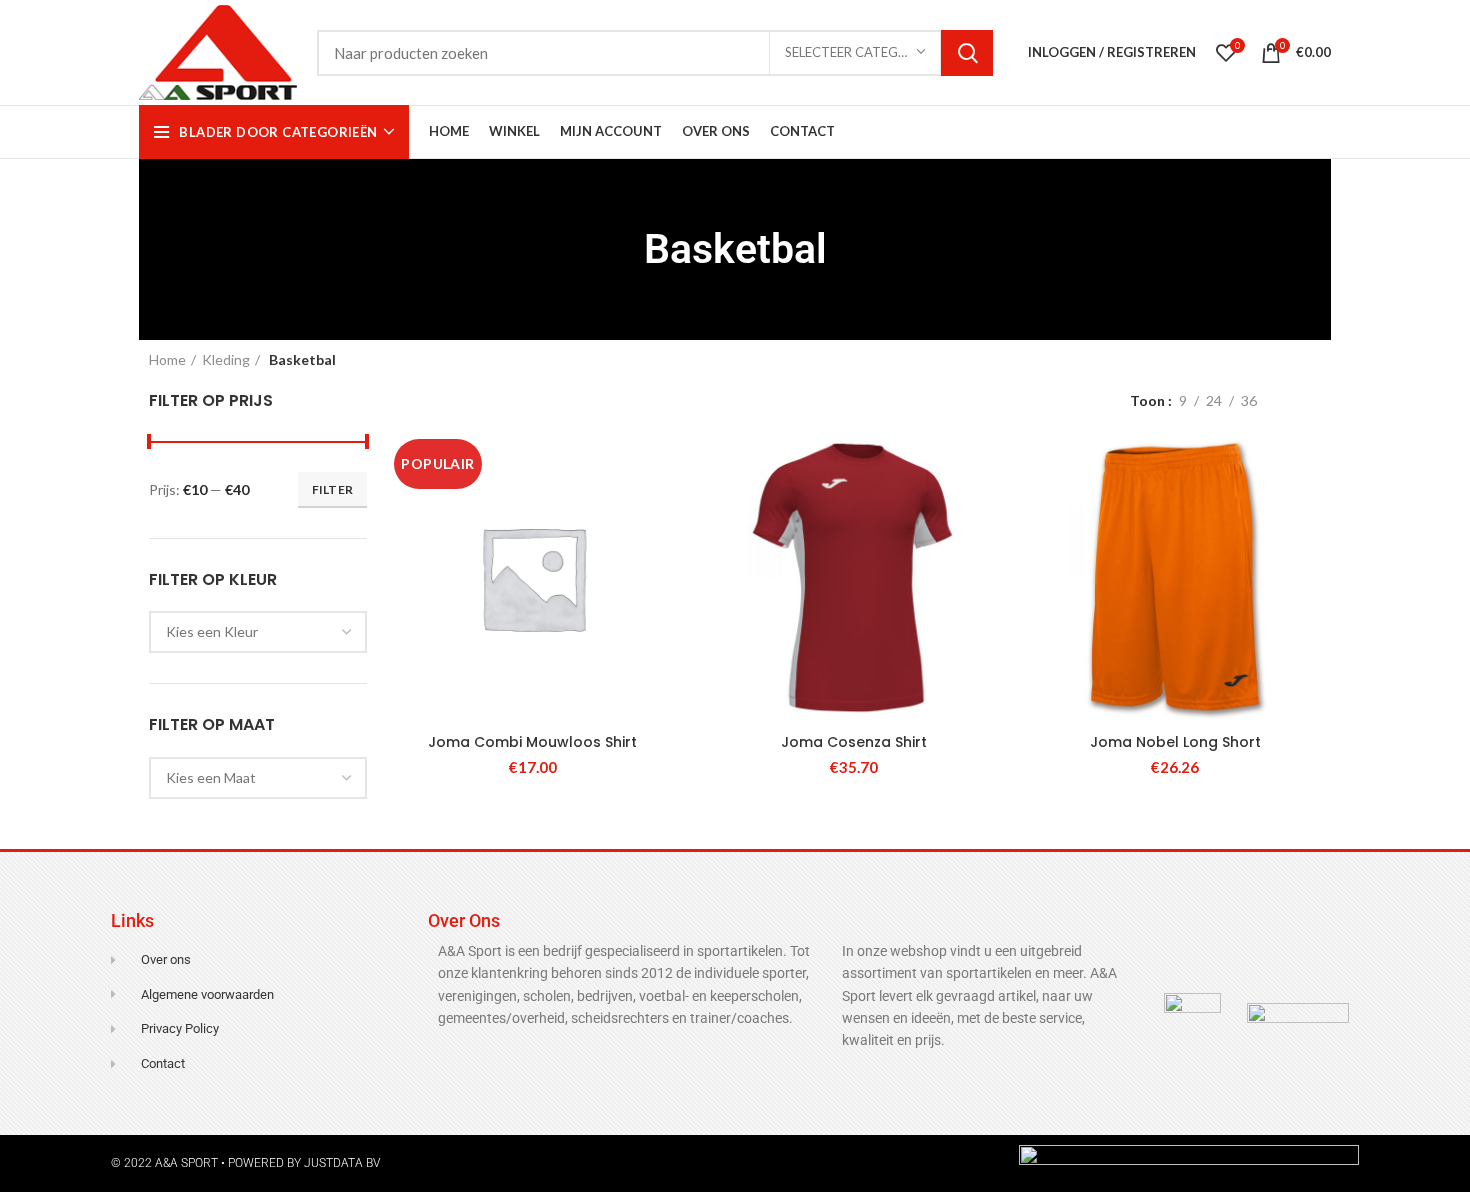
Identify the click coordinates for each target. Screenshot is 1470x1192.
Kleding (226, 359)
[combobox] (258, 632)
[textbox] (212, 631)
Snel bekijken (664, 509)
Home (167, 359)
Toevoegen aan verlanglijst (664, 554)
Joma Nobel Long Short (1175, 742)
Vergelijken (664, 464)
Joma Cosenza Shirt (854, 742)
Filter (333, 489)
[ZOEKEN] (967, 53)
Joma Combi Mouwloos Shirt (532, 742)
